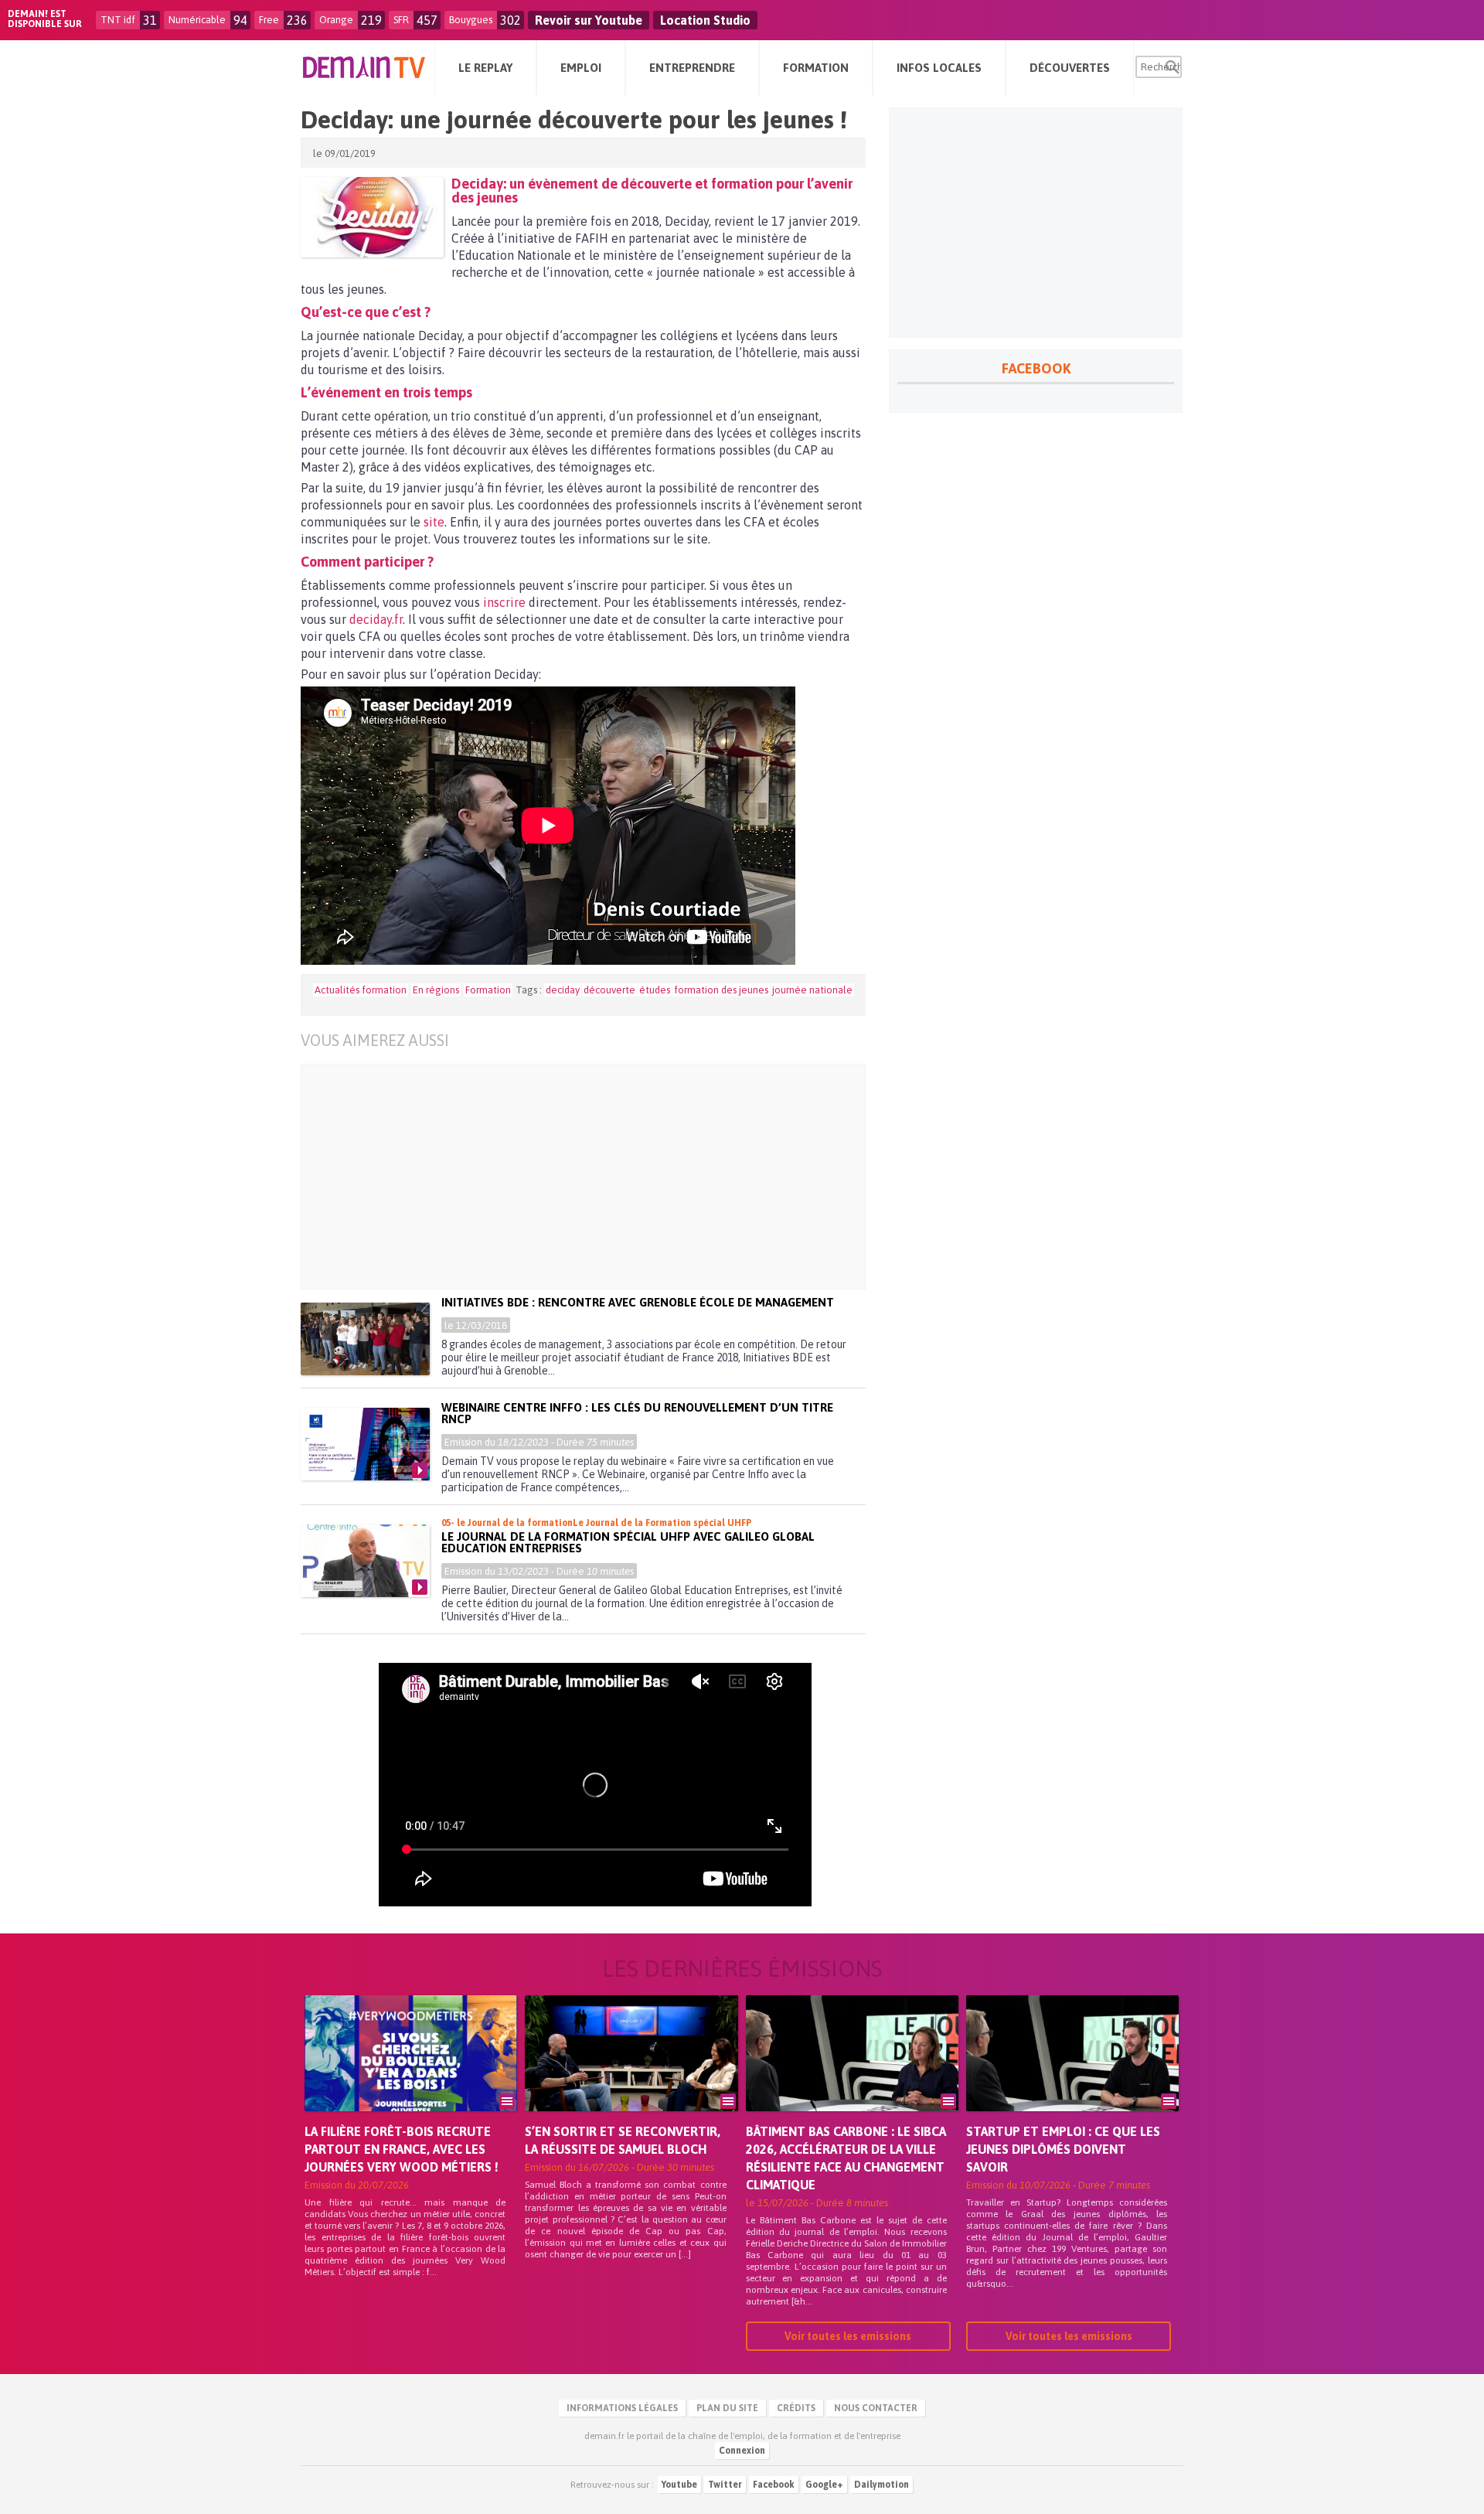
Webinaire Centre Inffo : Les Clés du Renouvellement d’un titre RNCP (637, 1413)
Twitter (725, 2485)
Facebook (774, 2485)
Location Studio (705, 20)
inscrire (504, 602)
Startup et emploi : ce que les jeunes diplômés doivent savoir (1063, 2149)
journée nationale (812, 990)
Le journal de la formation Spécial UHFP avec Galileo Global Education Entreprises (628, 1542)
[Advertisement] (595, 1177)
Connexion (742, 2451)
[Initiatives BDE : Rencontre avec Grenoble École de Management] (365, 1339)
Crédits (796, 2408)
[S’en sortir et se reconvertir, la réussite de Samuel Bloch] (631, 2075)
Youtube (679, 2485)
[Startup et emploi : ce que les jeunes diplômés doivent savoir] (1072, 2075)
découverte (609, 990)
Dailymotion (882, 2485)
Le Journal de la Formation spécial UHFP (662, 1523)
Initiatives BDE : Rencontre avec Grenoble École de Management (638, 1302)
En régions (436, 990)
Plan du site (727, 2408)
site (434, 522)
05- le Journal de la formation (507, 1523)
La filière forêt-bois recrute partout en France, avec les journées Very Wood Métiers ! (402, 2149)
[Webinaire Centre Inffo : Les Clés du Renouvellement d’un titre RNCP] (365, 1444)
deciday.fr (376, 619)
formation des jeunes (721, 990)
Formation (488, 990)
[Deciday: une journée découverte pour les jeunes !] (372, 217)
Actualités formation (361, 990)
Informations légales (622, 2408)
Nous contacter (876, 2408)
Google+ (824, 2485)
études (655, 990)
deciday (563, 990)
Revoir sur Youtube (589, 20)
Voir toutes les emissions (848, 2336)
